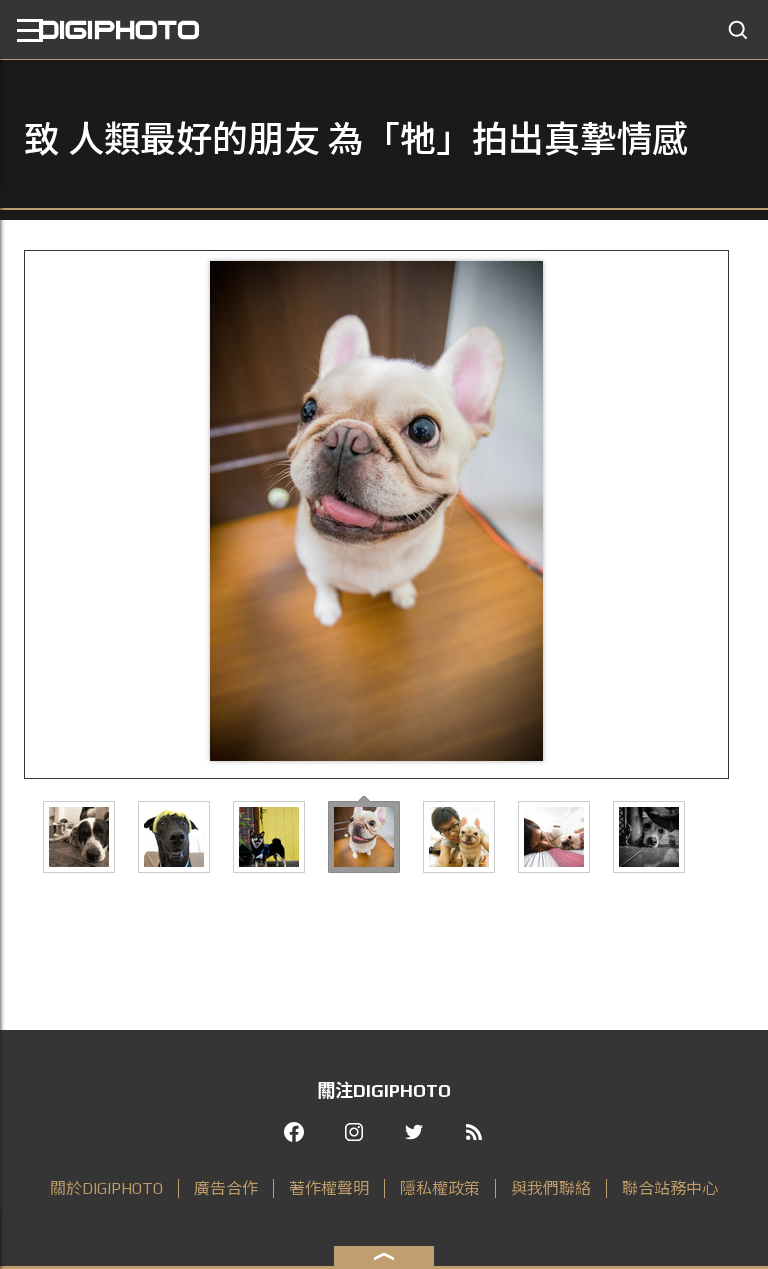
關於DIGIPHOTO (106, 1188)
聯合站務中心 (670, 1188)
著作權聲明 (329, 1188)
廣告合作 (226, 1188)
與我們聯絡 (551, 1188)
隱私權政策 (440, 1188)
